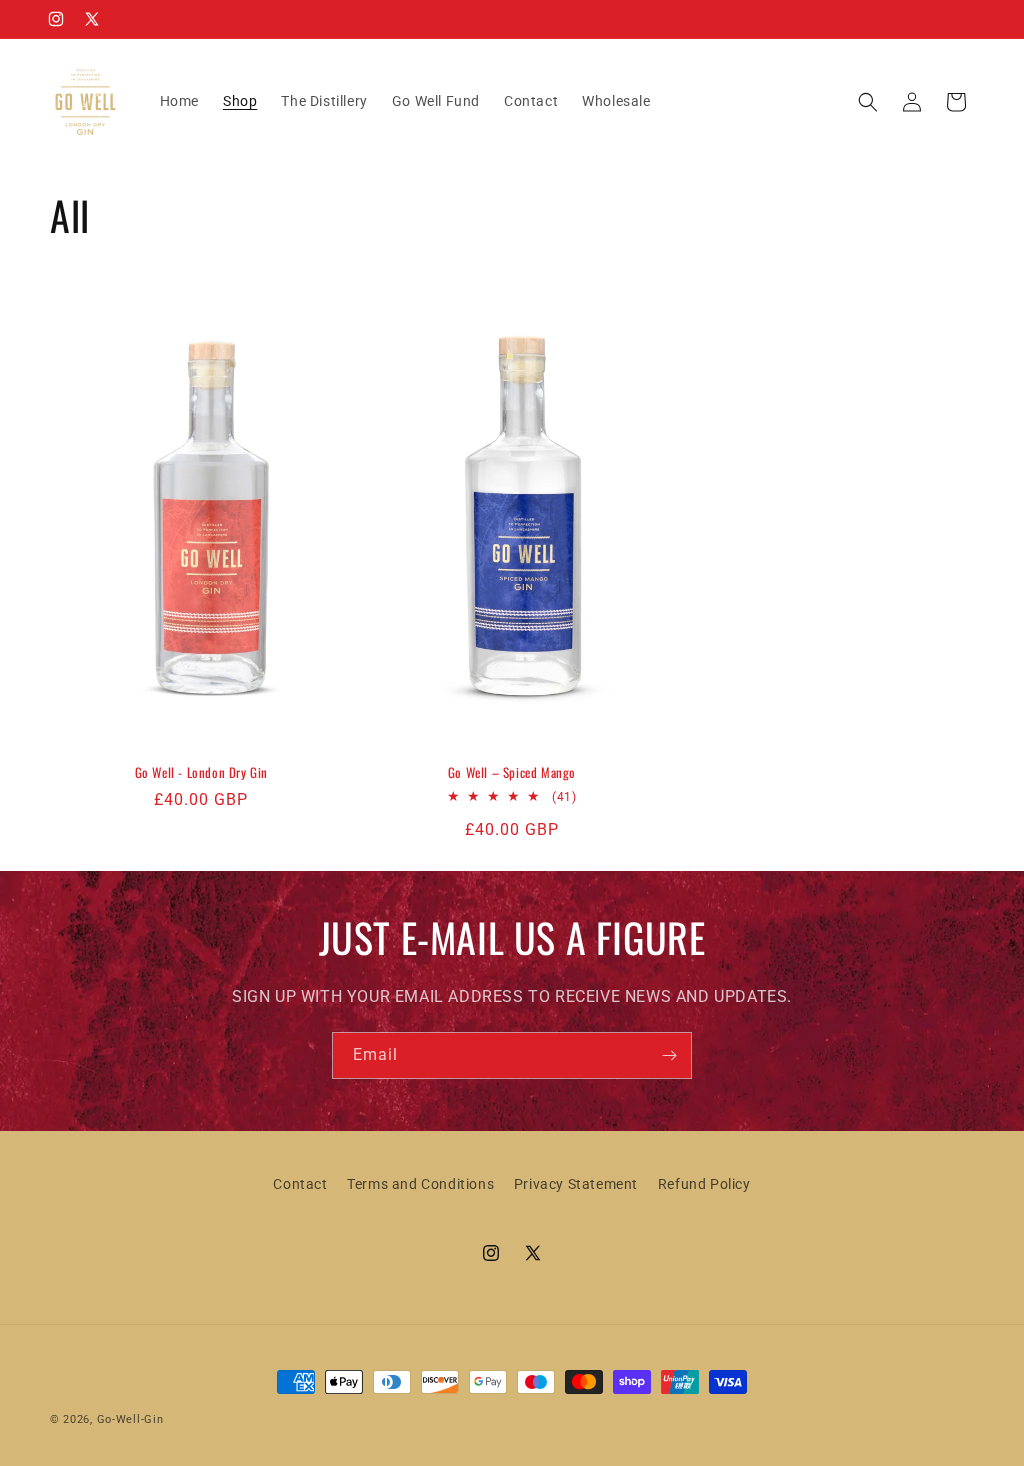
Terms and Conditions (420, 1184)
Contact (300, 1184)
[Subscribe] (669, 1055)
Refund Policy (704, 1184)
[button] (868, 102)
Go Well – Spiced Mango (512, 772)
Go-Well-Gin (130, 1419)
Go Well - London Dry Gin (201, 772)
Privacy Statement (576, 1184)
